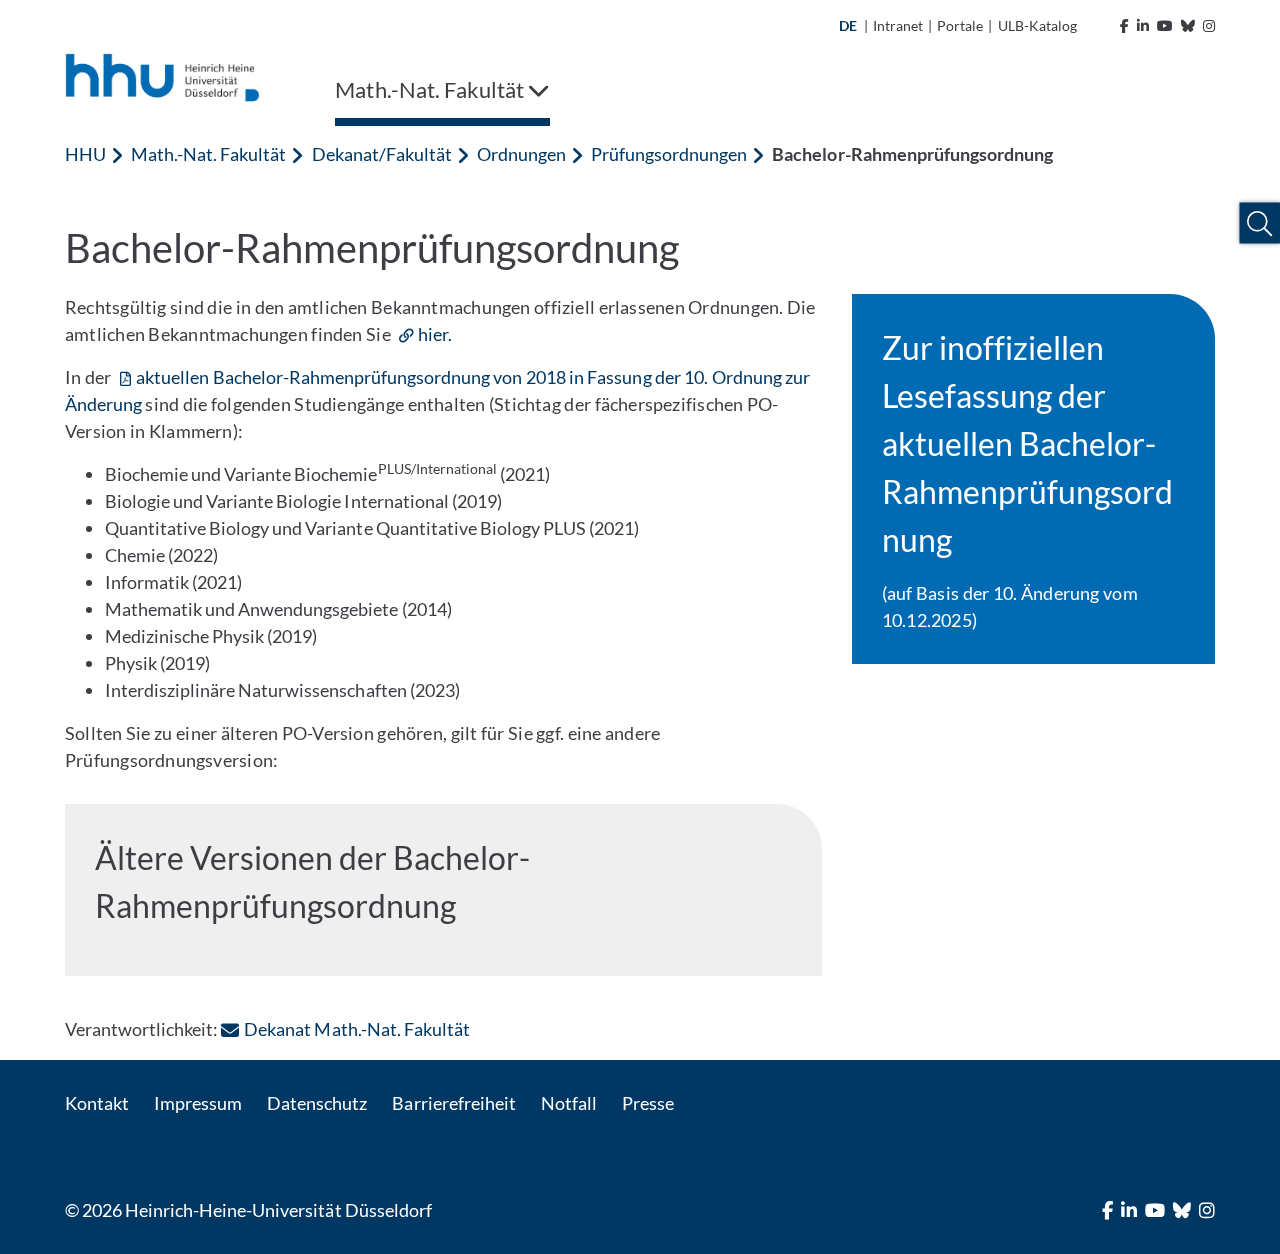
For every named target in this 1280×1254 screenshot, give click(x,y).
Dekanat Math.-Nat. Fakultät (356, 1029)
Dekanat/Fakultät (382, 154)
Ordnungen (521, 154)
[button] (1259, 223)
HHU (85, 154)
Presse (648, 1103)
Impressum (198, 1103)
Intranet (898, 25)
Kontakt (97, 1103)
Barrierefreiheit (453, 1103)
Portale (960, 25)
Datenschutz (317, 1103)
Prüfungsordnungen (669, 154)
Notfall (569, 1103)
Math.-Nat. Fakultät (208, 154)
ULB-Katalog (1037, 25)
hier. (435, 334)
